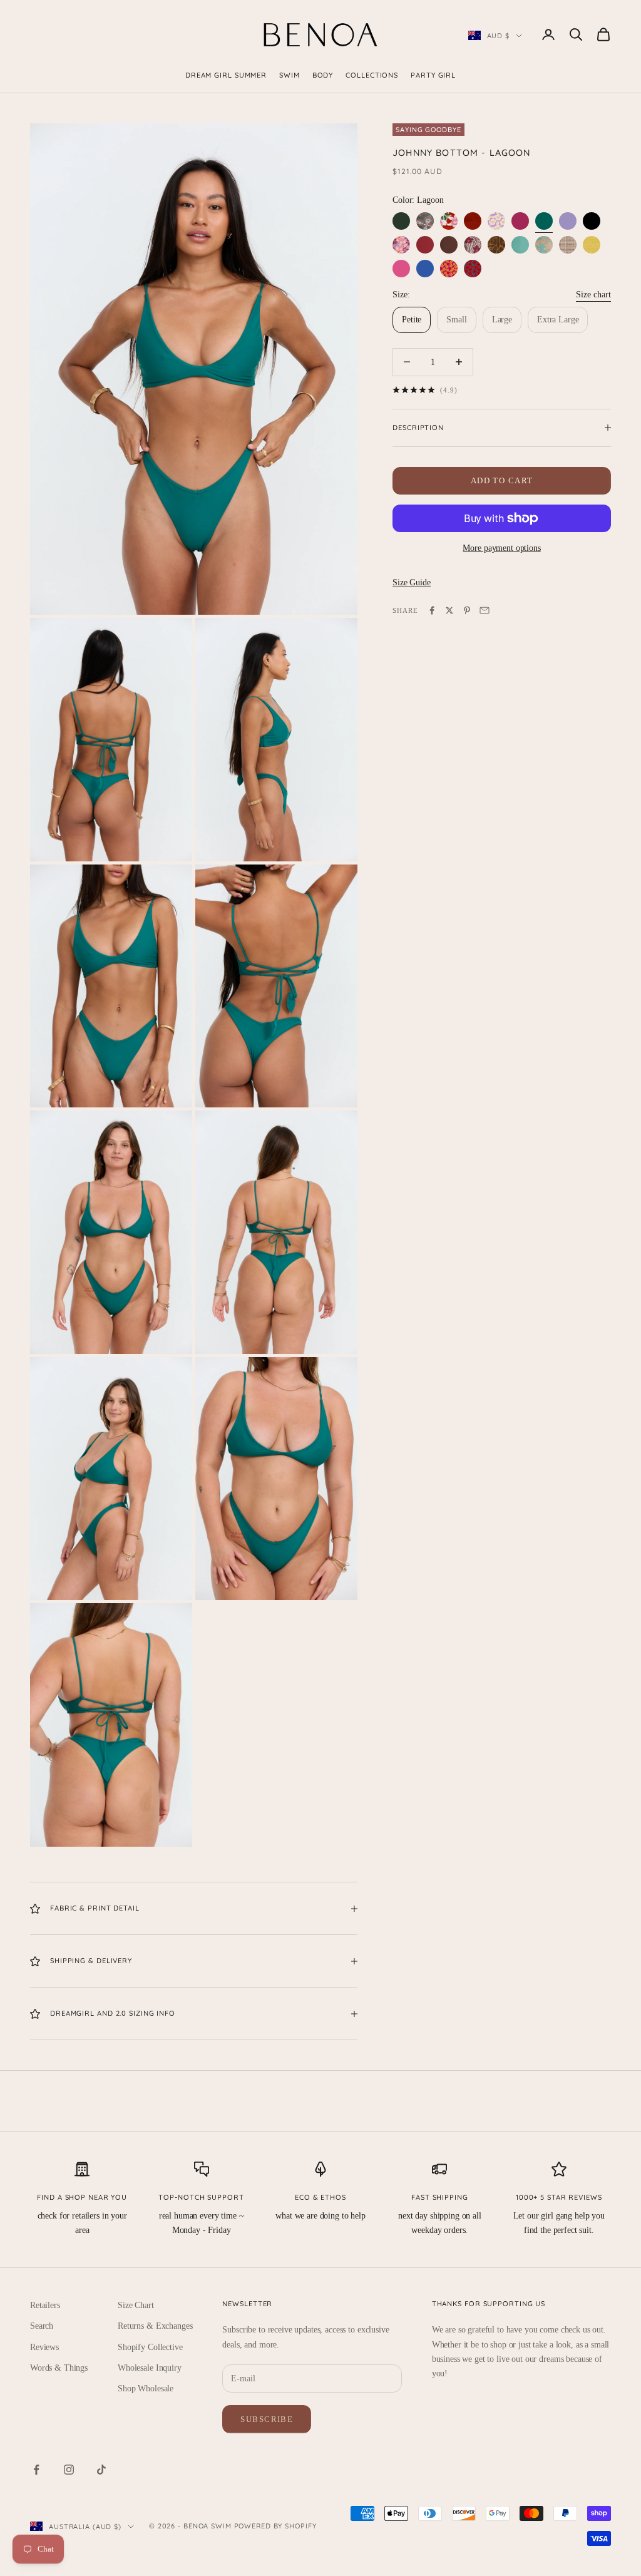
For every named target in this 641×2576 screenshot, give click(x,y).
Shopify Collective (150, 2347)
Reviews (44, 2347)
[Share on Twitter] (449, 610)
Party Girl (433, 75)
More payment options (501, 548)
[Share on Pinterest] (467, 610)
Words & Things (59, 2368)
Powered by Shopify (275, 2526)
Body (323, 75)
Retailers (45, 2305)
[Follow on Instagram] (69, 2470)
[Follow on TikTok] (101, 2470)
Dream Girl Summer (226, 75)
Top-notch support (201, 2197)
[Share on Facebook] (432, 610)
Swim (290, 75)
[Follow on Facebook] (36, 2470)
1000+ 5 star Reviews (559, 2197)
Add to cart (502, 480)
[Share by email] (485, 610)
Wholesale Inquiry (150, 2368)
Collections (372, 75)
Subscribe (267, 2419)
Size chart (593, 295)
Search (42, 2326)
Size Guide (412, 582)
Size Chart (136, 2305)
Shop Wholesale (146, 2389)
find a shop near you (82, 2197)
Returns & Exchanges (155, 2326)
